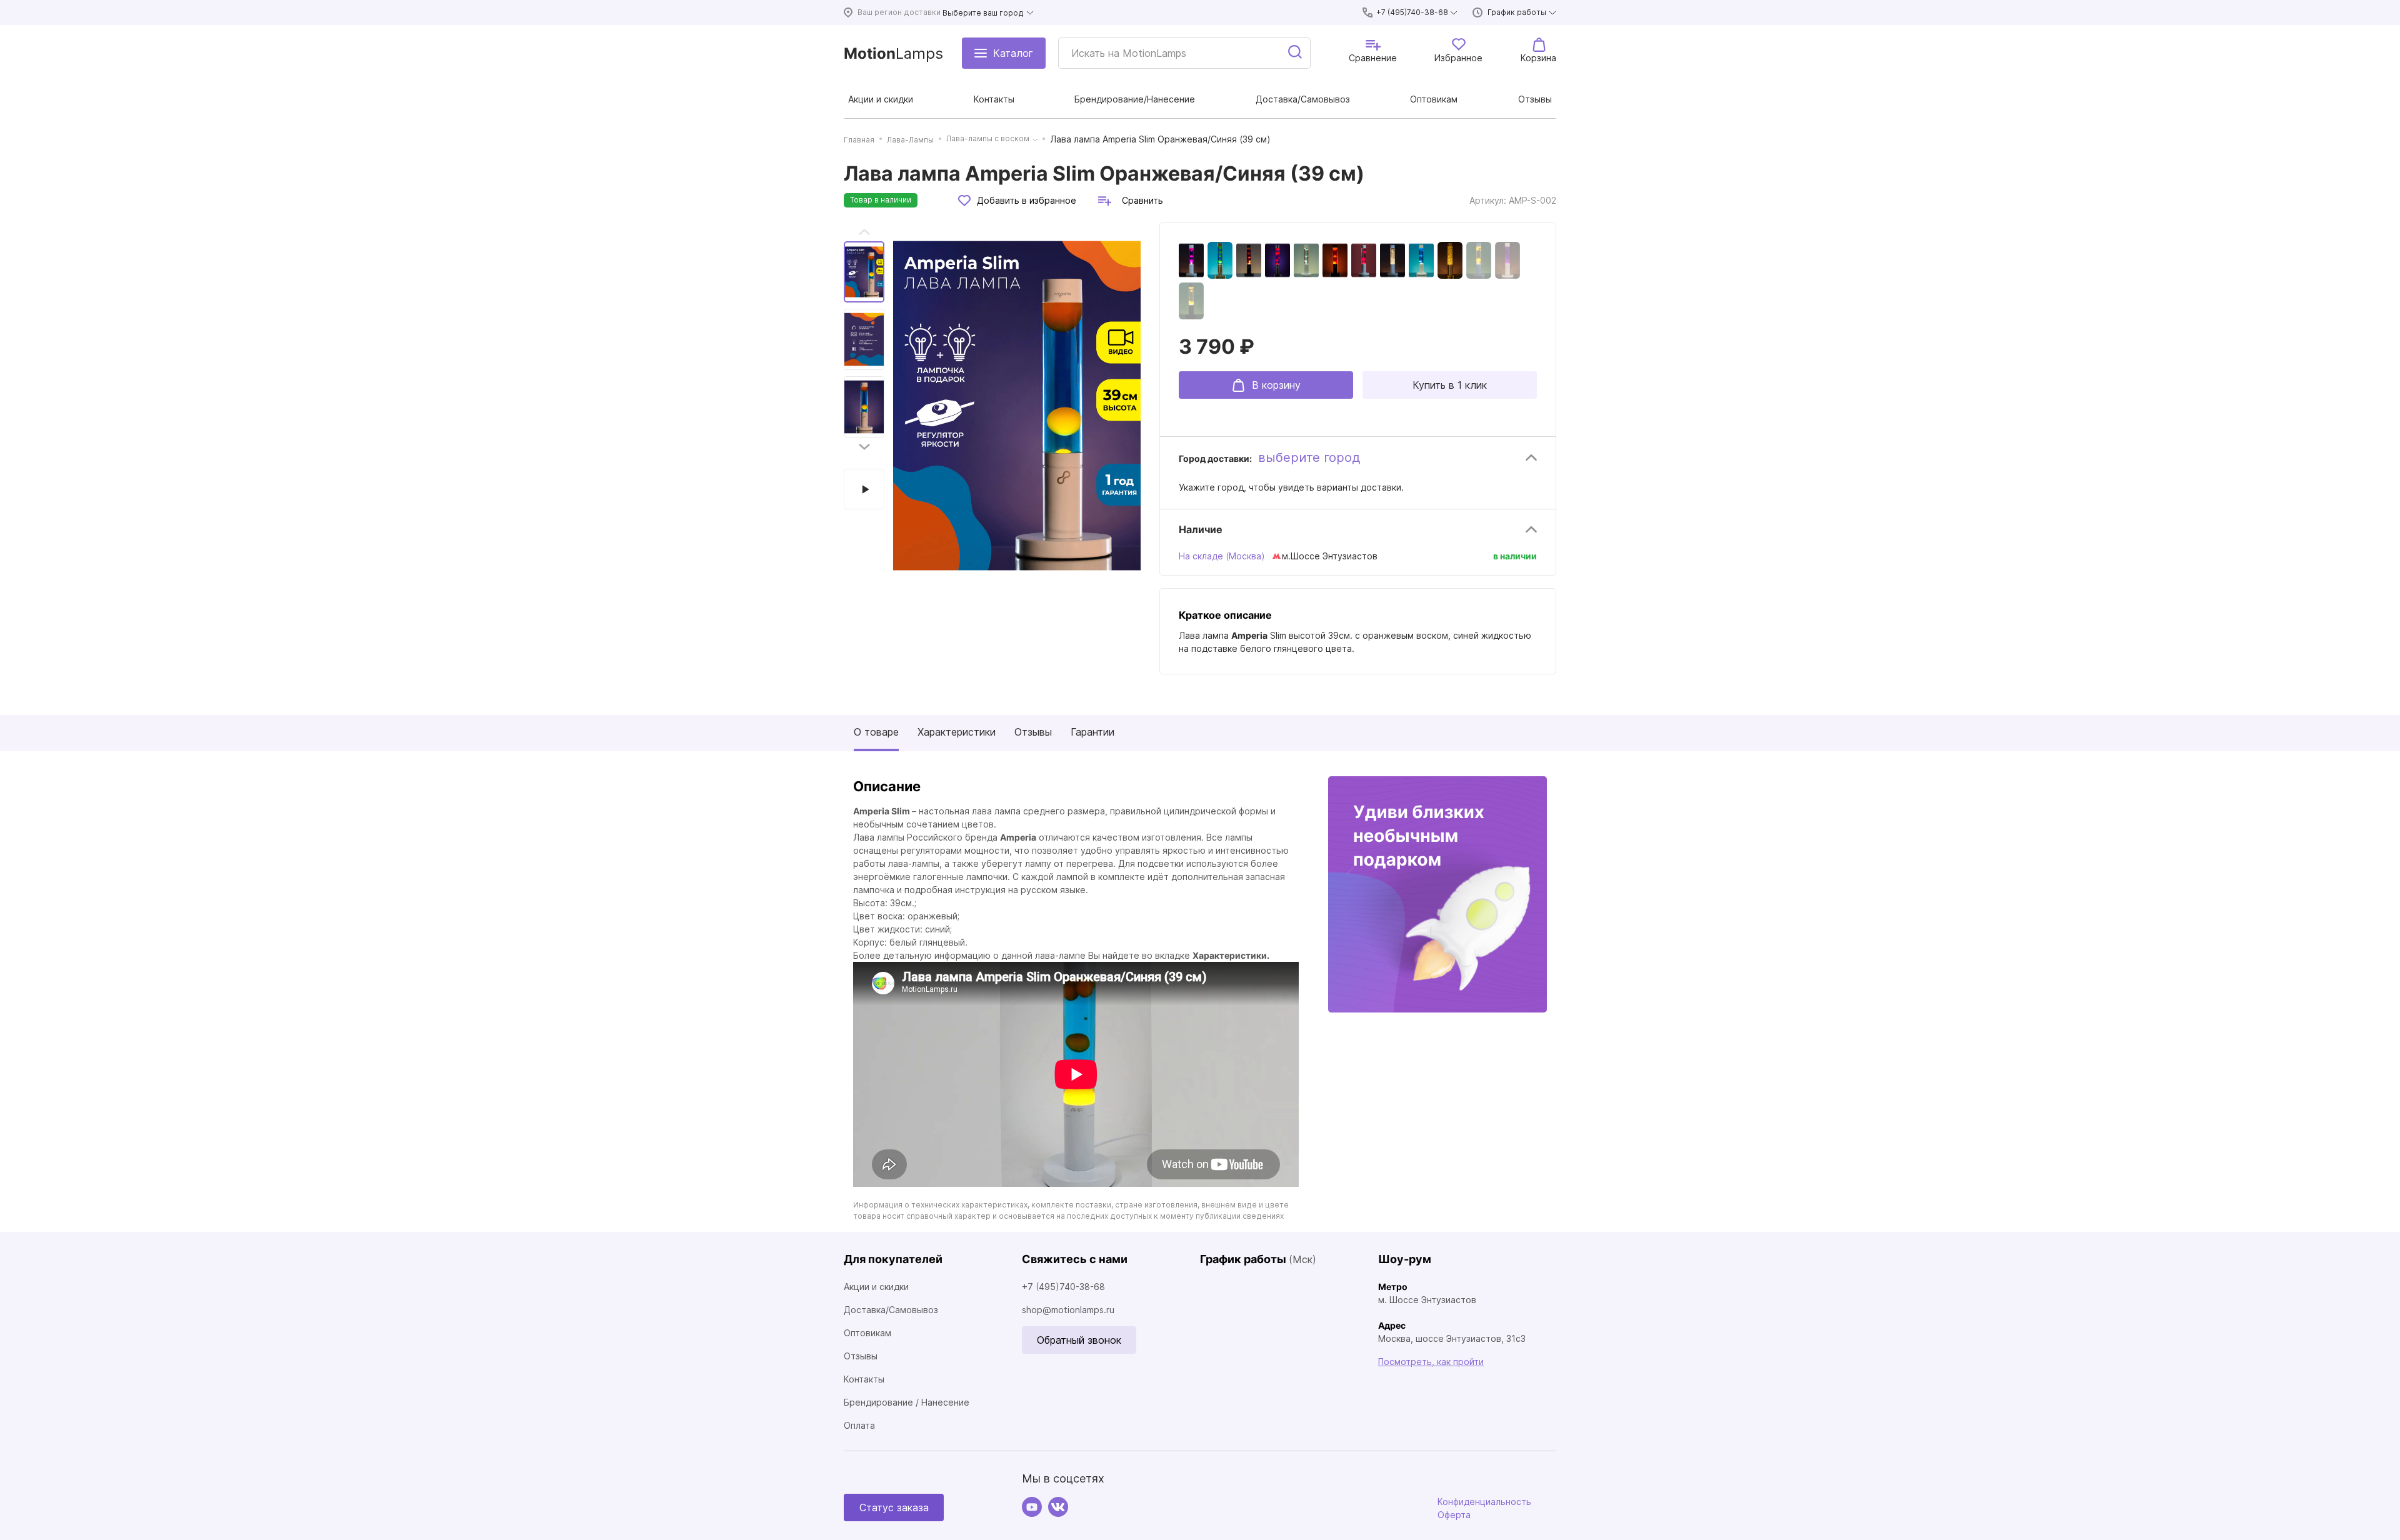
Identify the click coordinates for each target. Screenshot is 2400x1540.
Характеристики (957, 732)
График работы (1517, 12)
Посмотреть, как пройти (1431, 1362)
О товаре (876, 732)
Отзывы (1033, 732)
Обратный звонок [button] (1079, 1340)
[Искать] (1296, 53)
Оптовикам (867, 1333)
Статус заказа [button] (894, 1507)
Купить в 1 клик (1450, 385)
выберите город (1309, 457)
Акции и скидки (876, 1287)
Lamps (893, 53)
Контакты (864, 1379)
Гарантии (1092, 732)
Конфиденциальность (1484, 1502)
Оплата (859, 1425)
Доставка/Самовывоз (891, 1310)
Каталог (1013, 53)
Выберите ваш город (983, 13)
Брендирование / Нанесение (907, 1402)
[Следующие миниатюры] (864, 447)
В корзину (1276, 385)
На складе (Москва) (1222, 556)
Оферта (1454, 1515)
